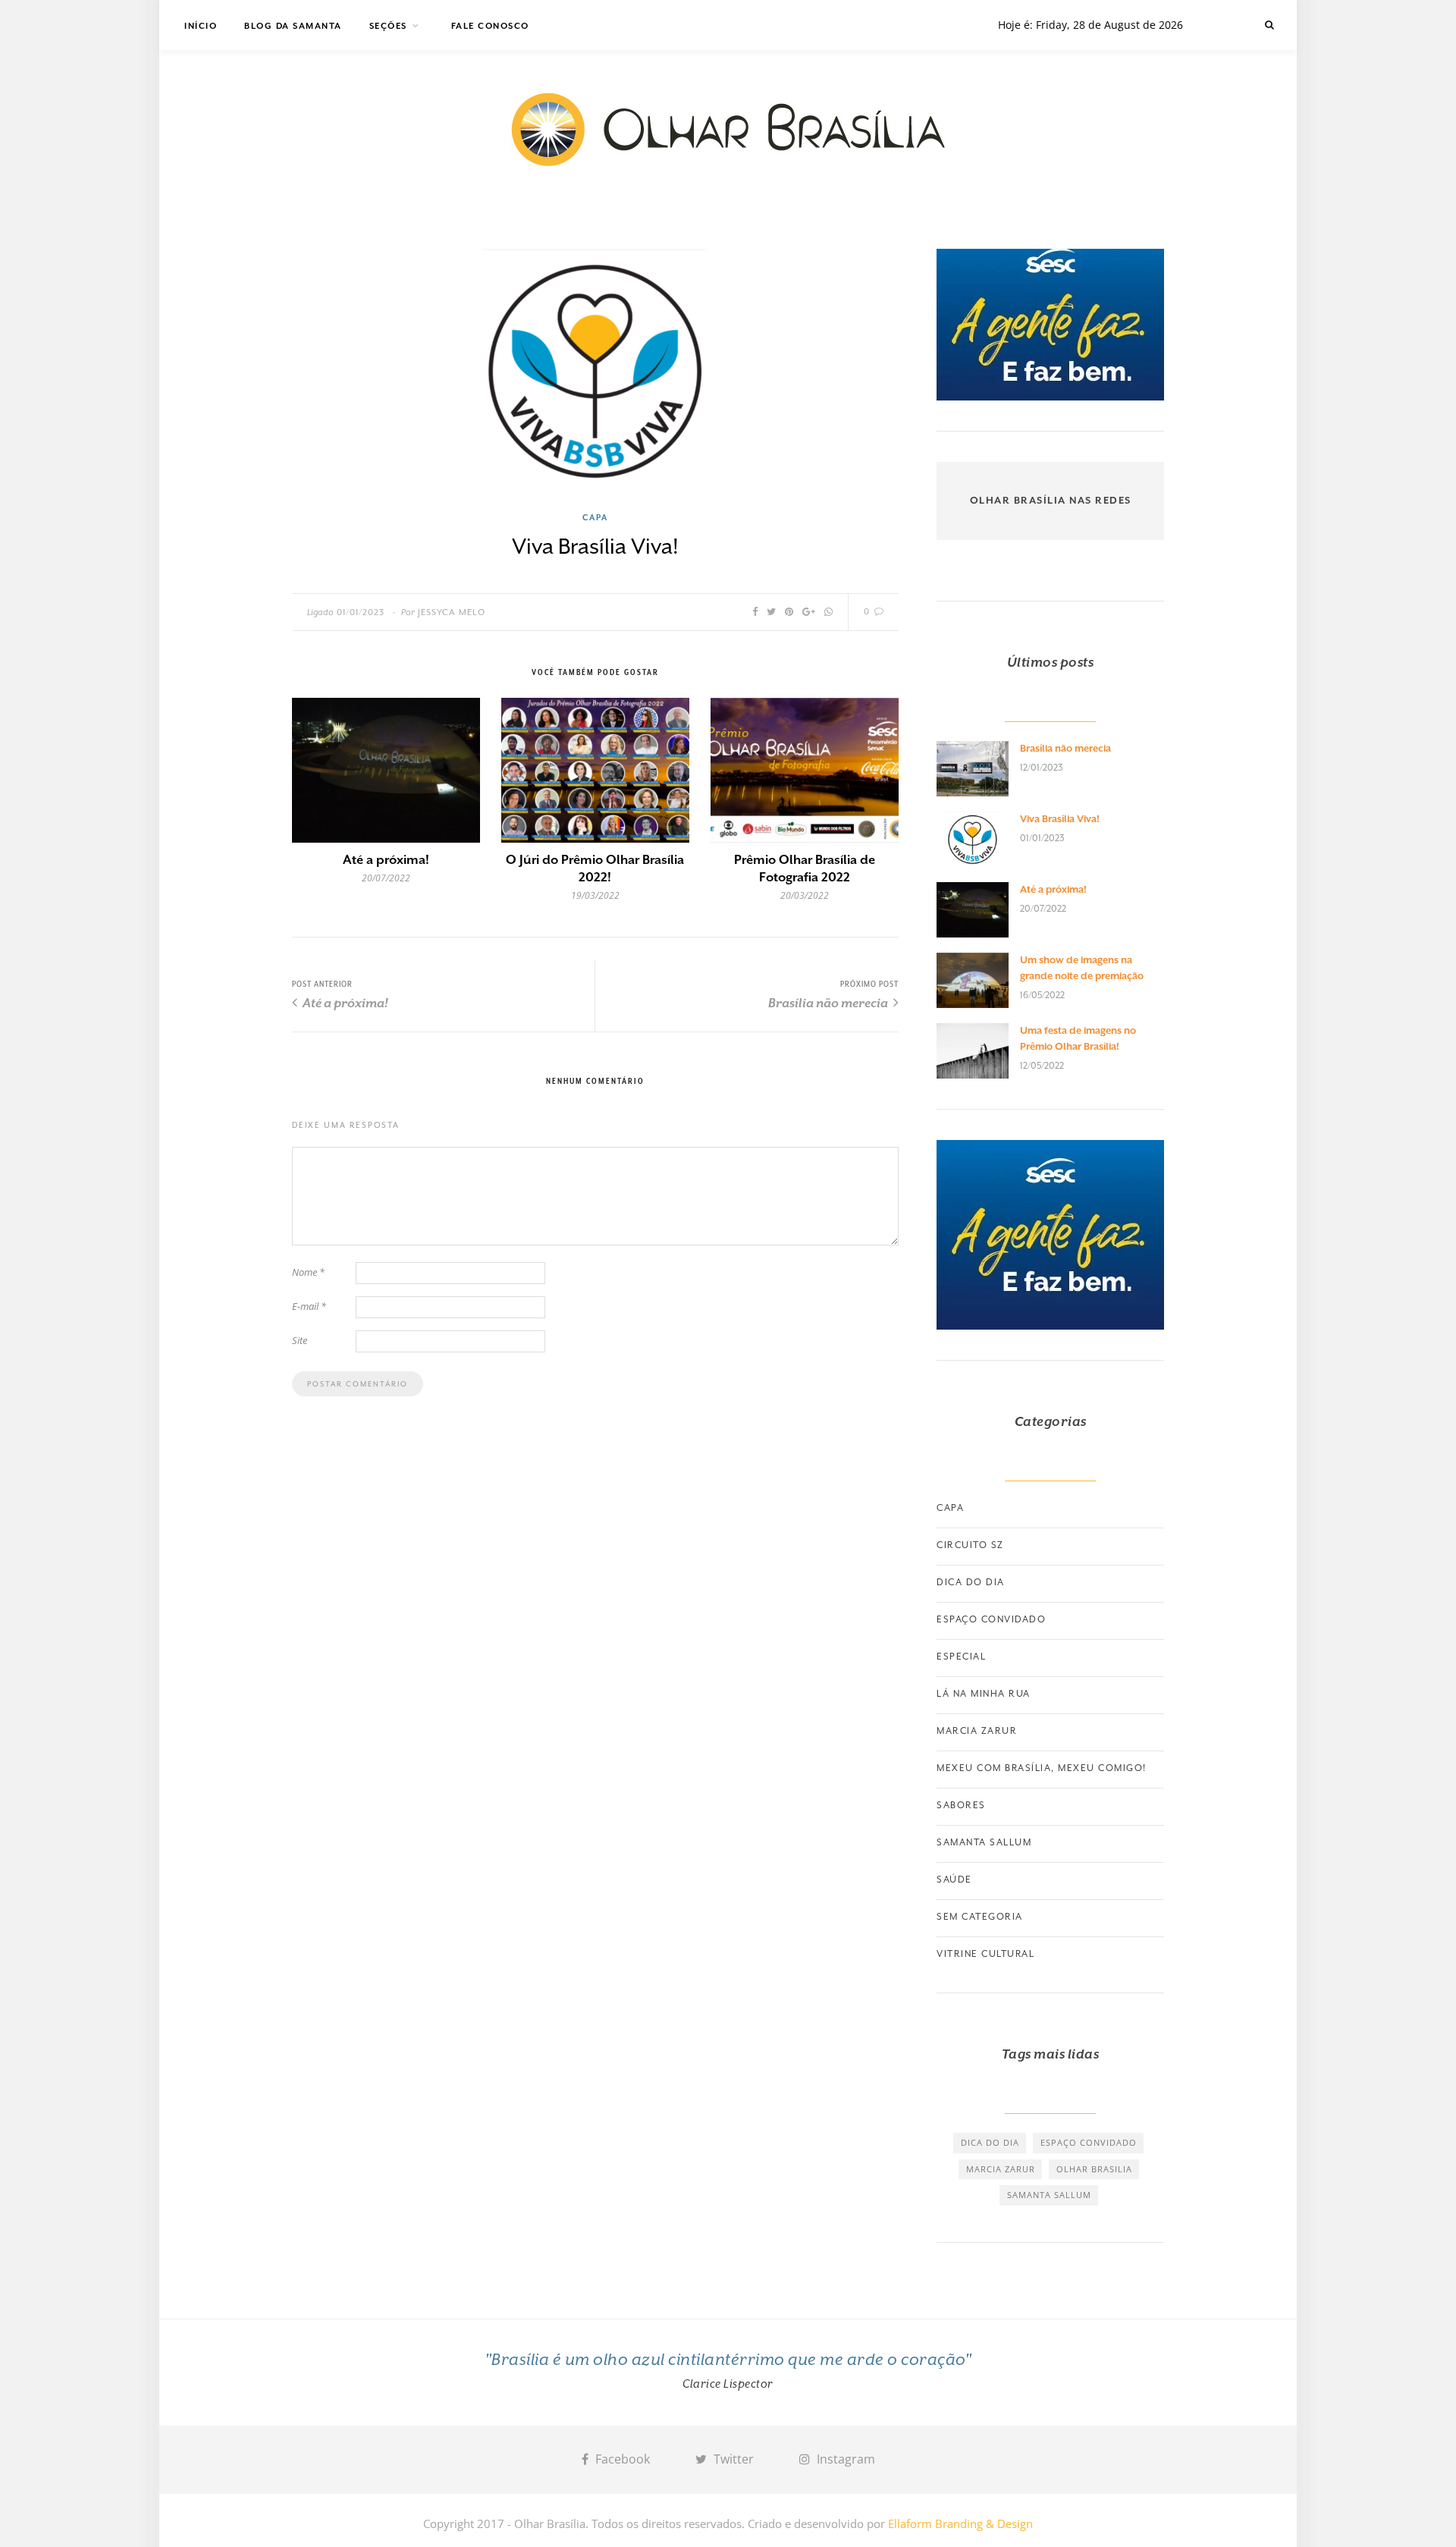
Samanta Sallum (984, 1842)
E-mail (309, 1306)
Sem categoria (980, 1917)
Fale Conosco (490, 26)
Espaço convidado (991, 1619)
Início (201, 26)
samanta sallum (1049, 2195)
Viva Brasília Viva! (1060, 819)
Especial (961, 1657)
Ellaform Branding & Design (960, 2523)
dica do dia (990, 2142)
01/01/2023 (361, 612)
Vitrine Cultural (985, 1954)
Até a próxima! (386, 860)
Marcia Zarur (977, 1731)
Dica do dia (971, 1582)
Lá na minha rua (984, 1694)
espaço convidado (1089, 2142)
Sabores (961, 1805)
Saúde (954, 1880)
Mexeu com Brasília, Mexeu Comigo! (1042, 1768)
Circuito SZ (970, 1545)
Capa (595, 517)
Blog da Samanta (293, 26)
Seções (388, 26)
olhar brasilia (1094, 2169)
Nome (308, 1272)
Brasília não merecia (829, 1003)
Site (300, 1340)
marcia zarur (1001, 2169)
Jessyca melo (452, 612)
